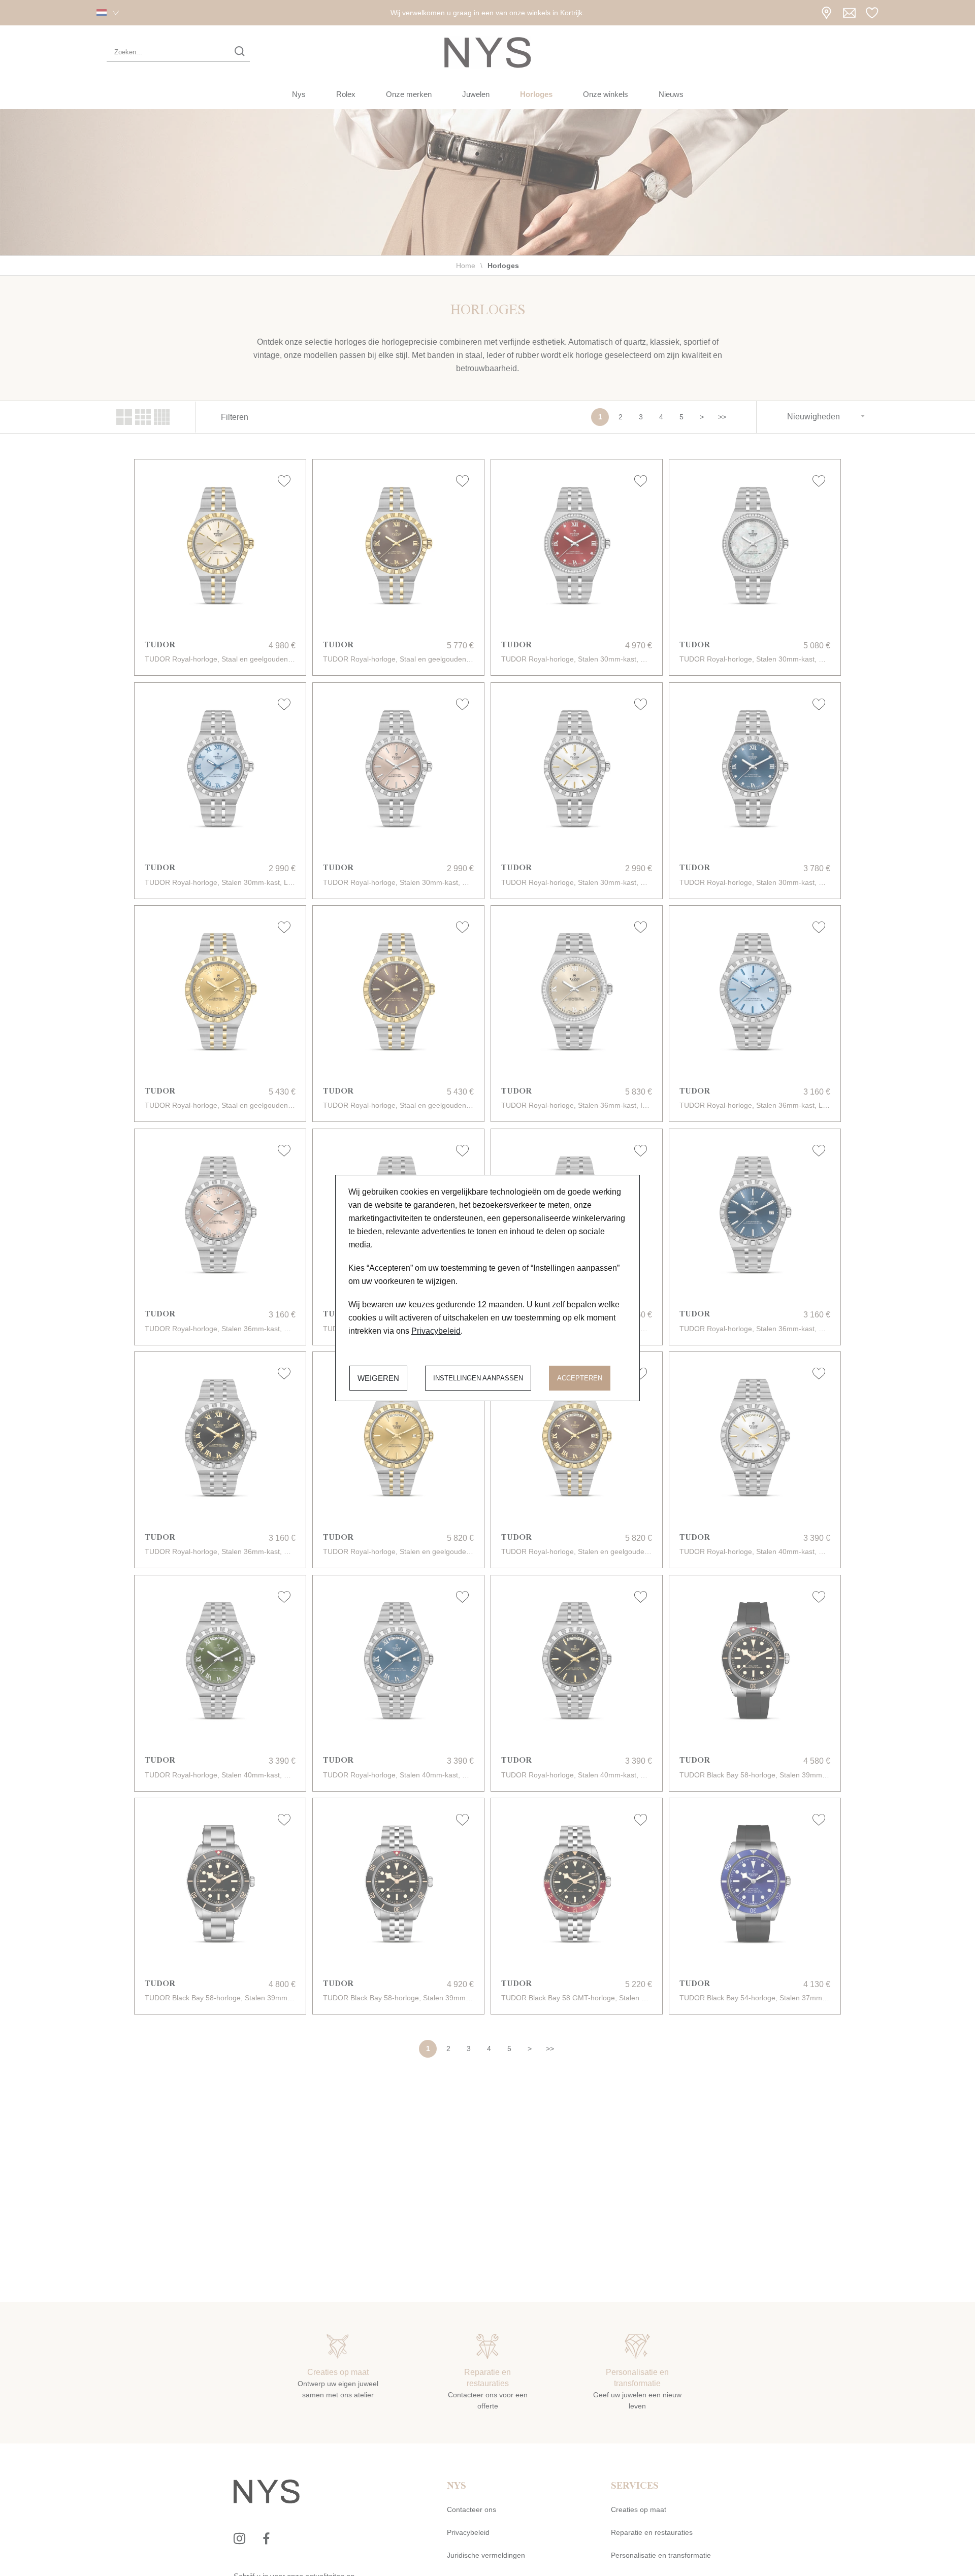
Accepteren (580, 1378)
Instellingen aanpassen (478, 1378)
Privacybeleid (436, 1331)
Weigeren (378, 1378)
